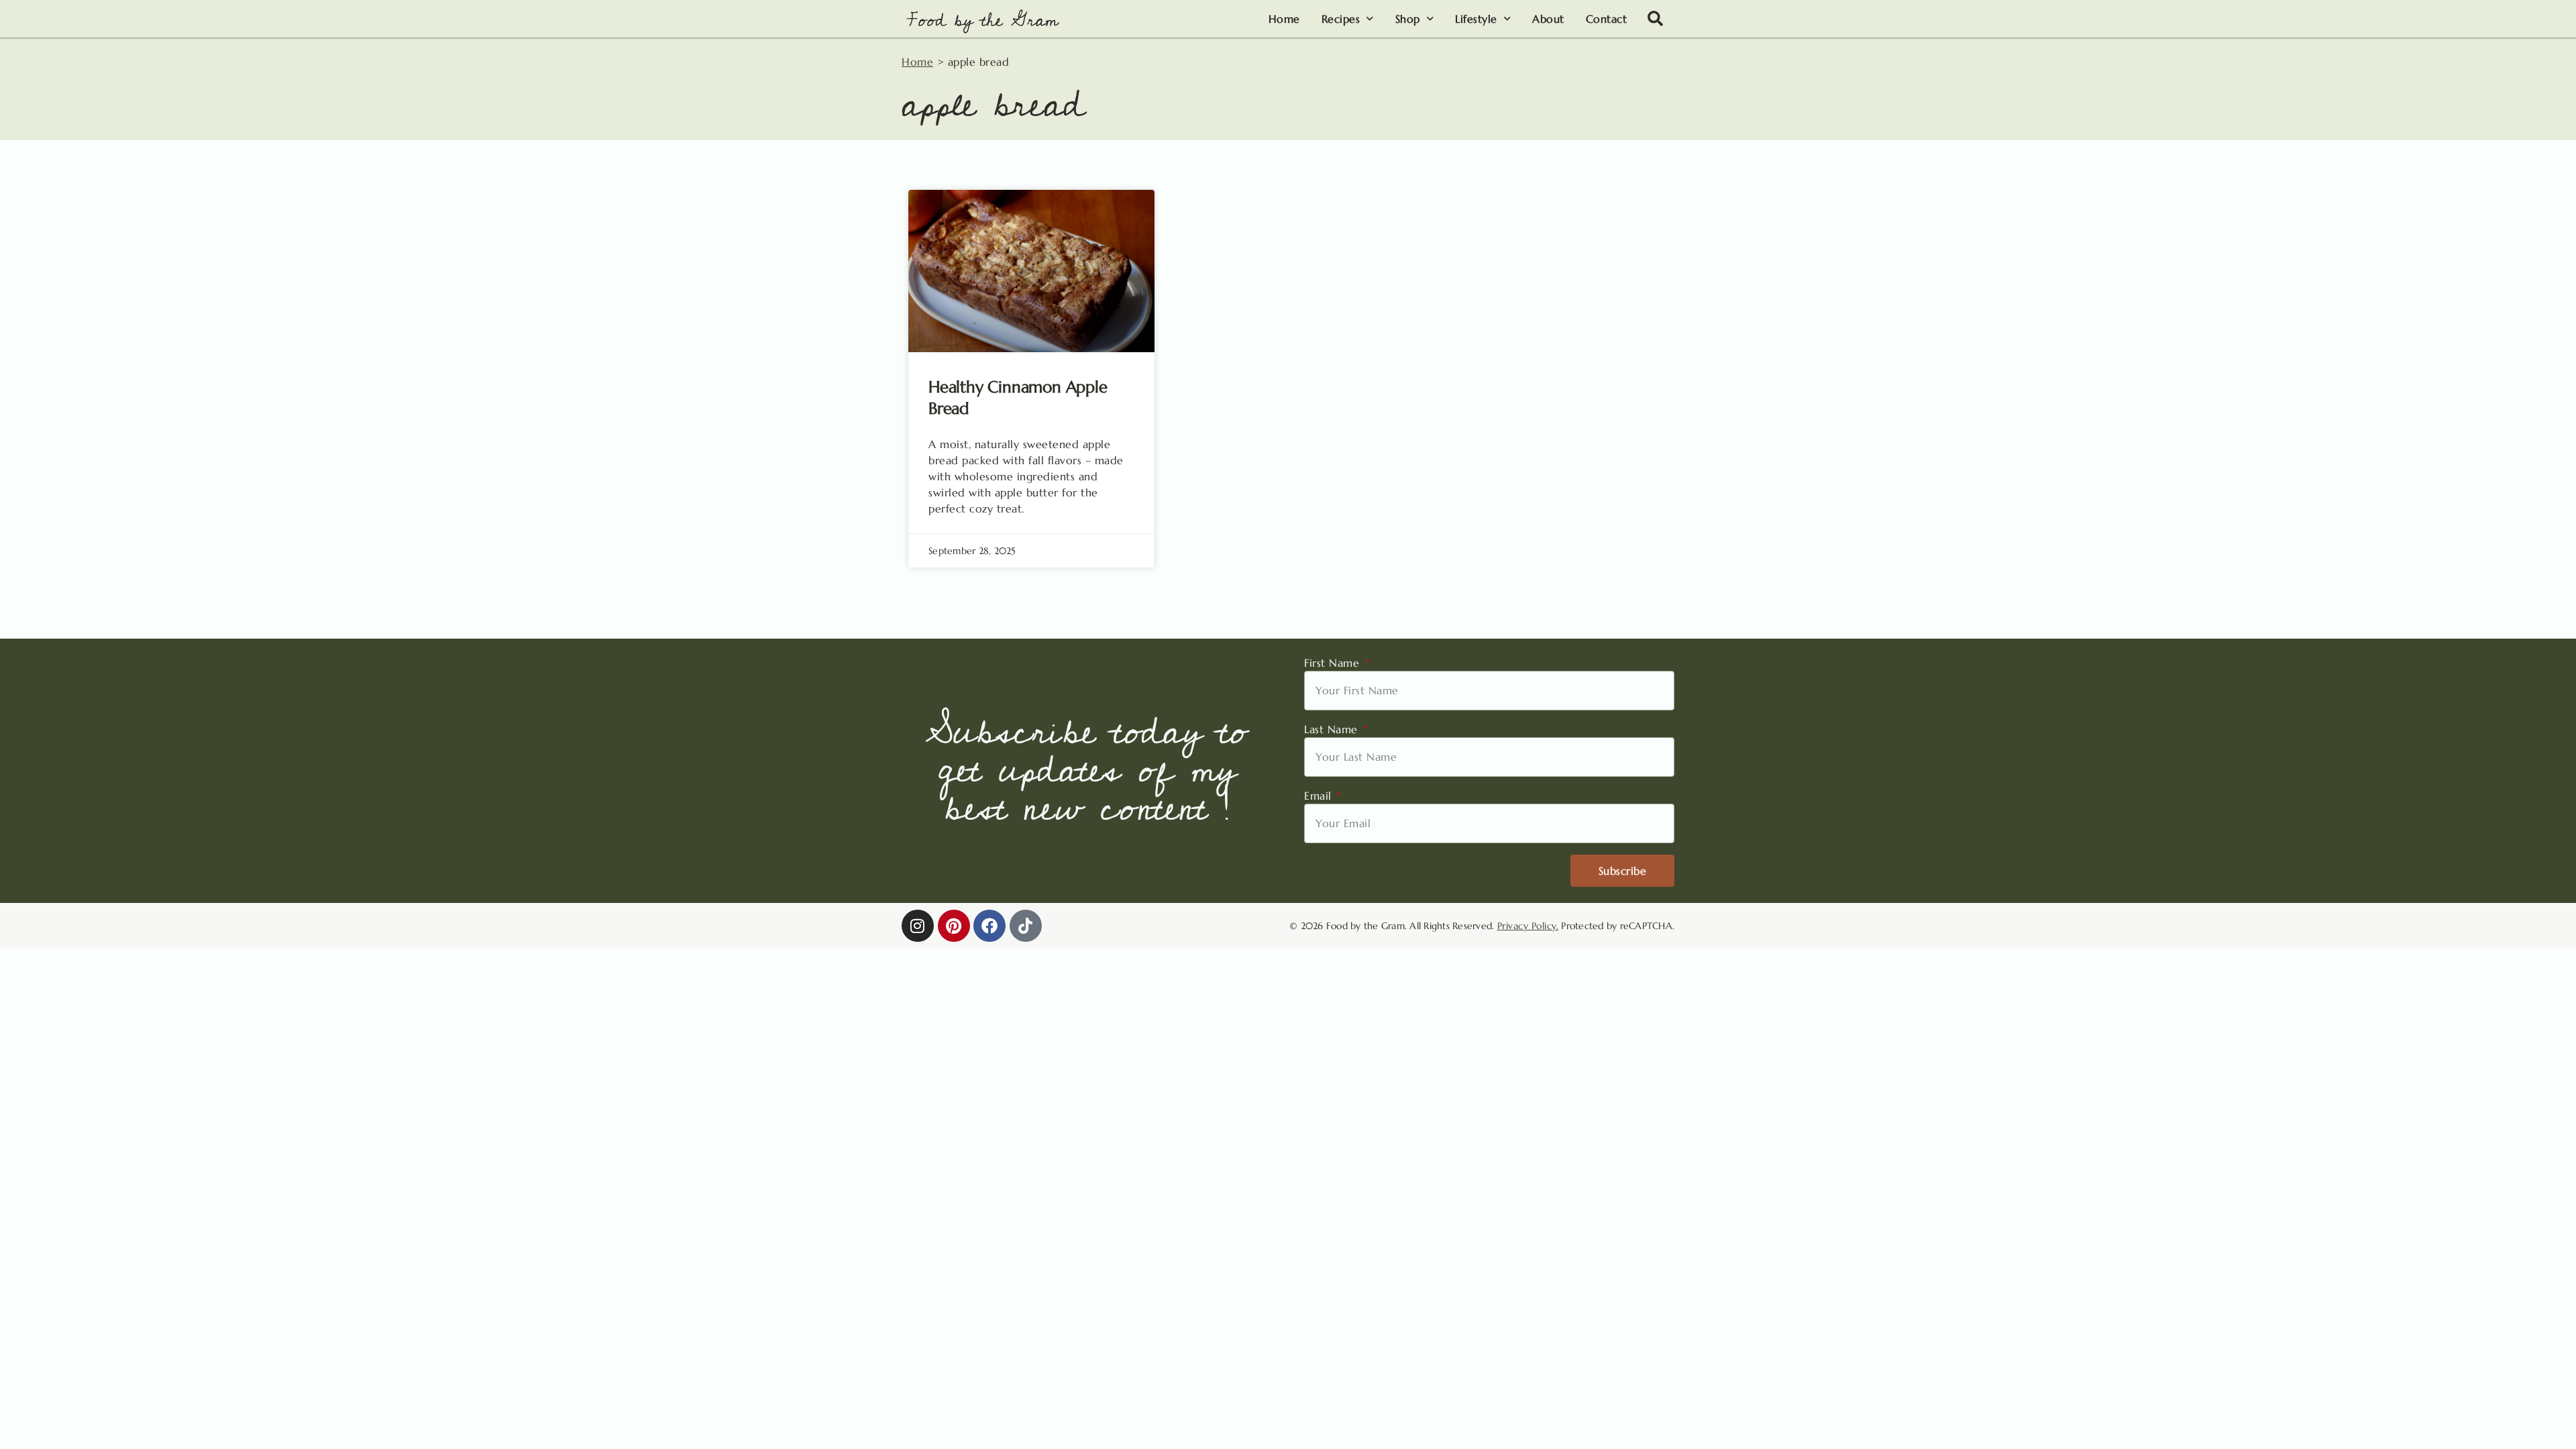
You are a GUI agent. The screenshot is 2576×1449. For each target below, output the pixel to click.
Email (1320, 796)
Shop (1408, 19)
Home (1284, 19)
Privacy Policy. (1528, 926)
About (1548, 19)
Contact (1607, 19)
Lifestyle (1476, 19)
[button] (1656, 19)
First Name (1334, 663)
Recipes (1341, 19)
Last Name (1333, 729)
